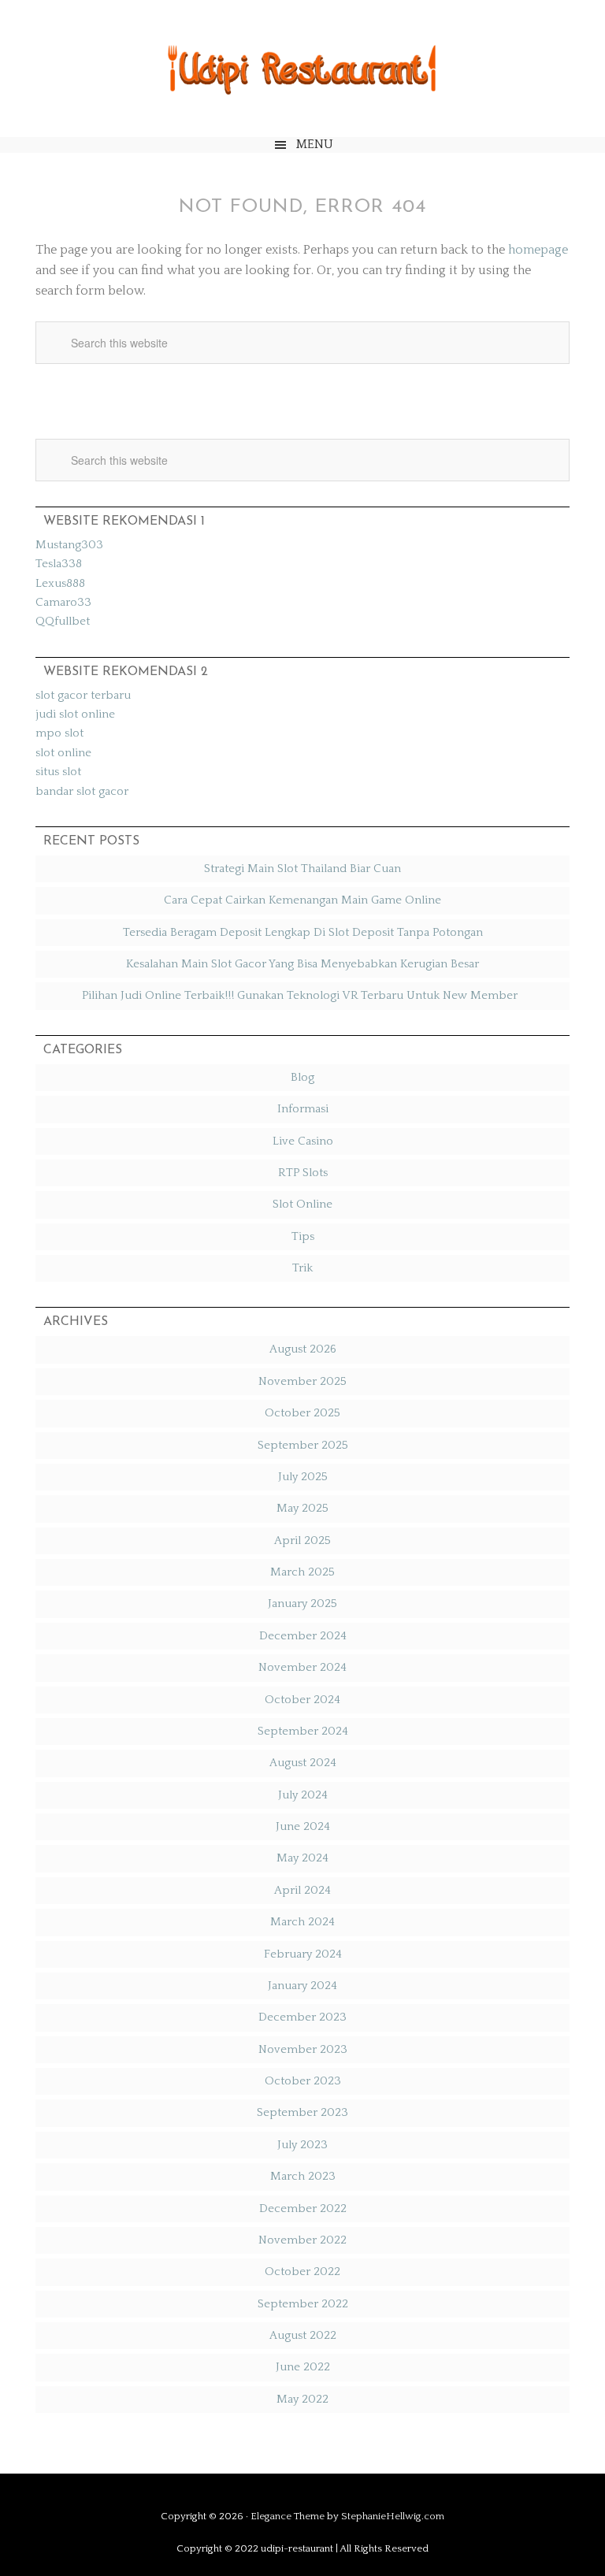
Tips (303, 1236)
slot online (63, 753)
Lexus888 (60, 583)
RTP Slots (303, 1173)
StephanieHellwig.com (393, 2516)
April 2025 (302, 1540)
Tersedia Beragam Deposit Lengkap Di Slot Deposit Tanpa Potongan (303, 932)
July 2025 (303, 1477)
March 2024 (302, 1922)
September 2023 (302, 2112)
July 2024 (303, 1795)
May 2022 (302, 2399)
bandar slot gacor (82, 791)
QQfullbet (63, 621)
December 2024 (303, 1636)
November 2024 (302, 1667)
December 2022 (303, 2209)
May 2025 (302, 1508)
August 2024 (303, 1763)
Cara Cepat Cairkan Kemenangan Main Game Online (302, 900)
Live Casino (303, 1141)
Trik (302, 1268)
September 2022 (303, 2304)
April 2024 (302, 1890)
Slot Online (302, 1204)
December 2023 (302, 2017)
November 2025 (302, 1381)
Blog (302, 1077)
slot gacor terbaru (83, 695)
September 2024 (303, 1731)
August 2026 (303, 1349)
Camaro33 (63, 602)
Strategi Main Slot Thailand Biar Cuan (302, 869)
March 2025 (302, 1572)
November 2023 (303, 2049)
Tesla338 (59, 564)
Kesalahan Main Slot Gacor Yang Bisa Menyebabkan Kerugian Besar (302, 964)
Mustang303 (69, 545)
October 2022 (302, 2272)
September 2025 (303, 1445)
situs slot (58, 772)
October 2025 (302, 1413)
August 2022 (303, 2335)
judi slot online (75, 714)
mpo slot (59, 733)
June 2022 (303, 2367)
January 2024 (302, 1986)
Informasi (303, 1109)
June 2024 (303, 1826)
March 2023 (303, 2176)
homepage (538, 250)
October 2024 (302, 1700)
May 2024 (302, 1858)
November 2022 (302, 2240)
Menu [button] (315, 144)
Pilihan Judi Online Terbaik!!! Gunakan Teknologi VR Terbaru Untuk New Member (303, 995)
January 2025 (302, 1604)
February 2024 (303, 1954)
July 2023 (302, 2145)
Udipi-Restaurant (302, 69)
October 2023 (303, 2081)
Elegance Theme (288, 2516)
